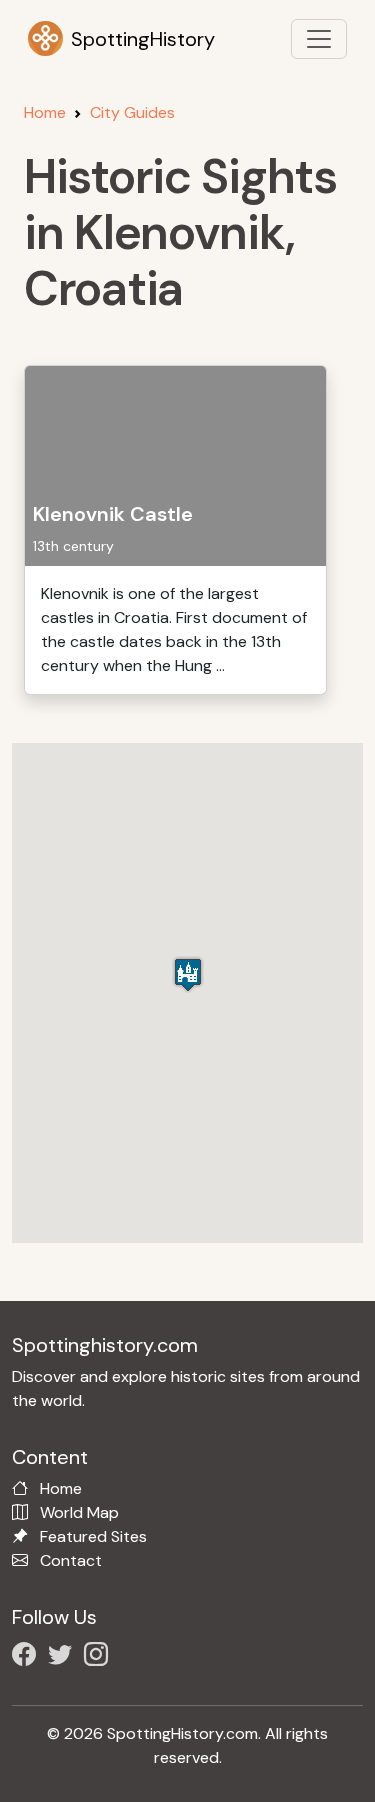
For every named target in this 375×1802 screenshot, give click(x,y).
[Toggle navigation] (319, 39)
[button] (188, 974)
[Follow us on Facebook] (28, 1657)
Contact (71, 1560)
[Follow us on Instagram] (100, 1657)
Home (45, 112)
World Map (79, 1512)
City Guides (132, 112)
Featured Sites (93, 1536)
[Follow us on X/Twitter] (64, 1657)
